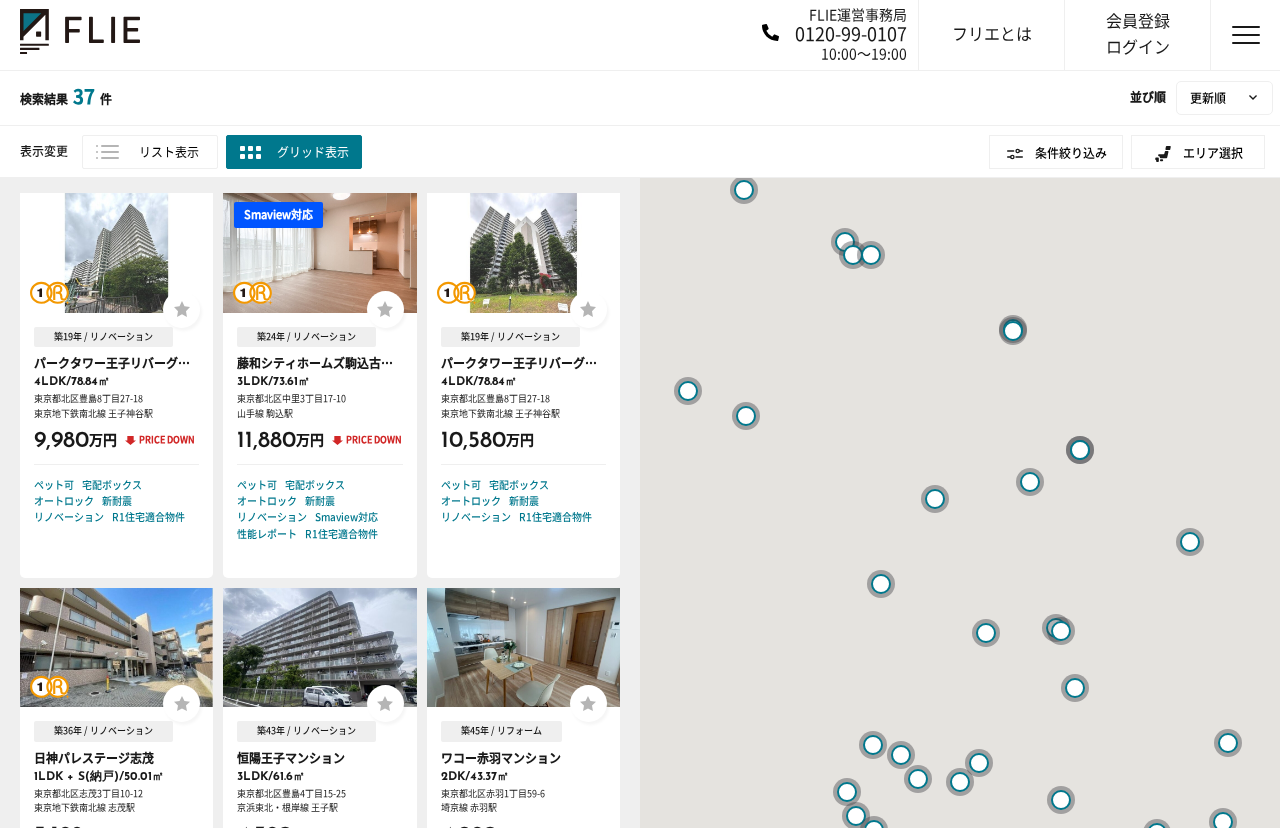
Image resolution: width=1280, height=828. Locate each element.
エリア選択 (1213, 153)
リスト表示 (169, 152)
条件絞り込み (1071, 153)
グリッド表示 (313, 152)
